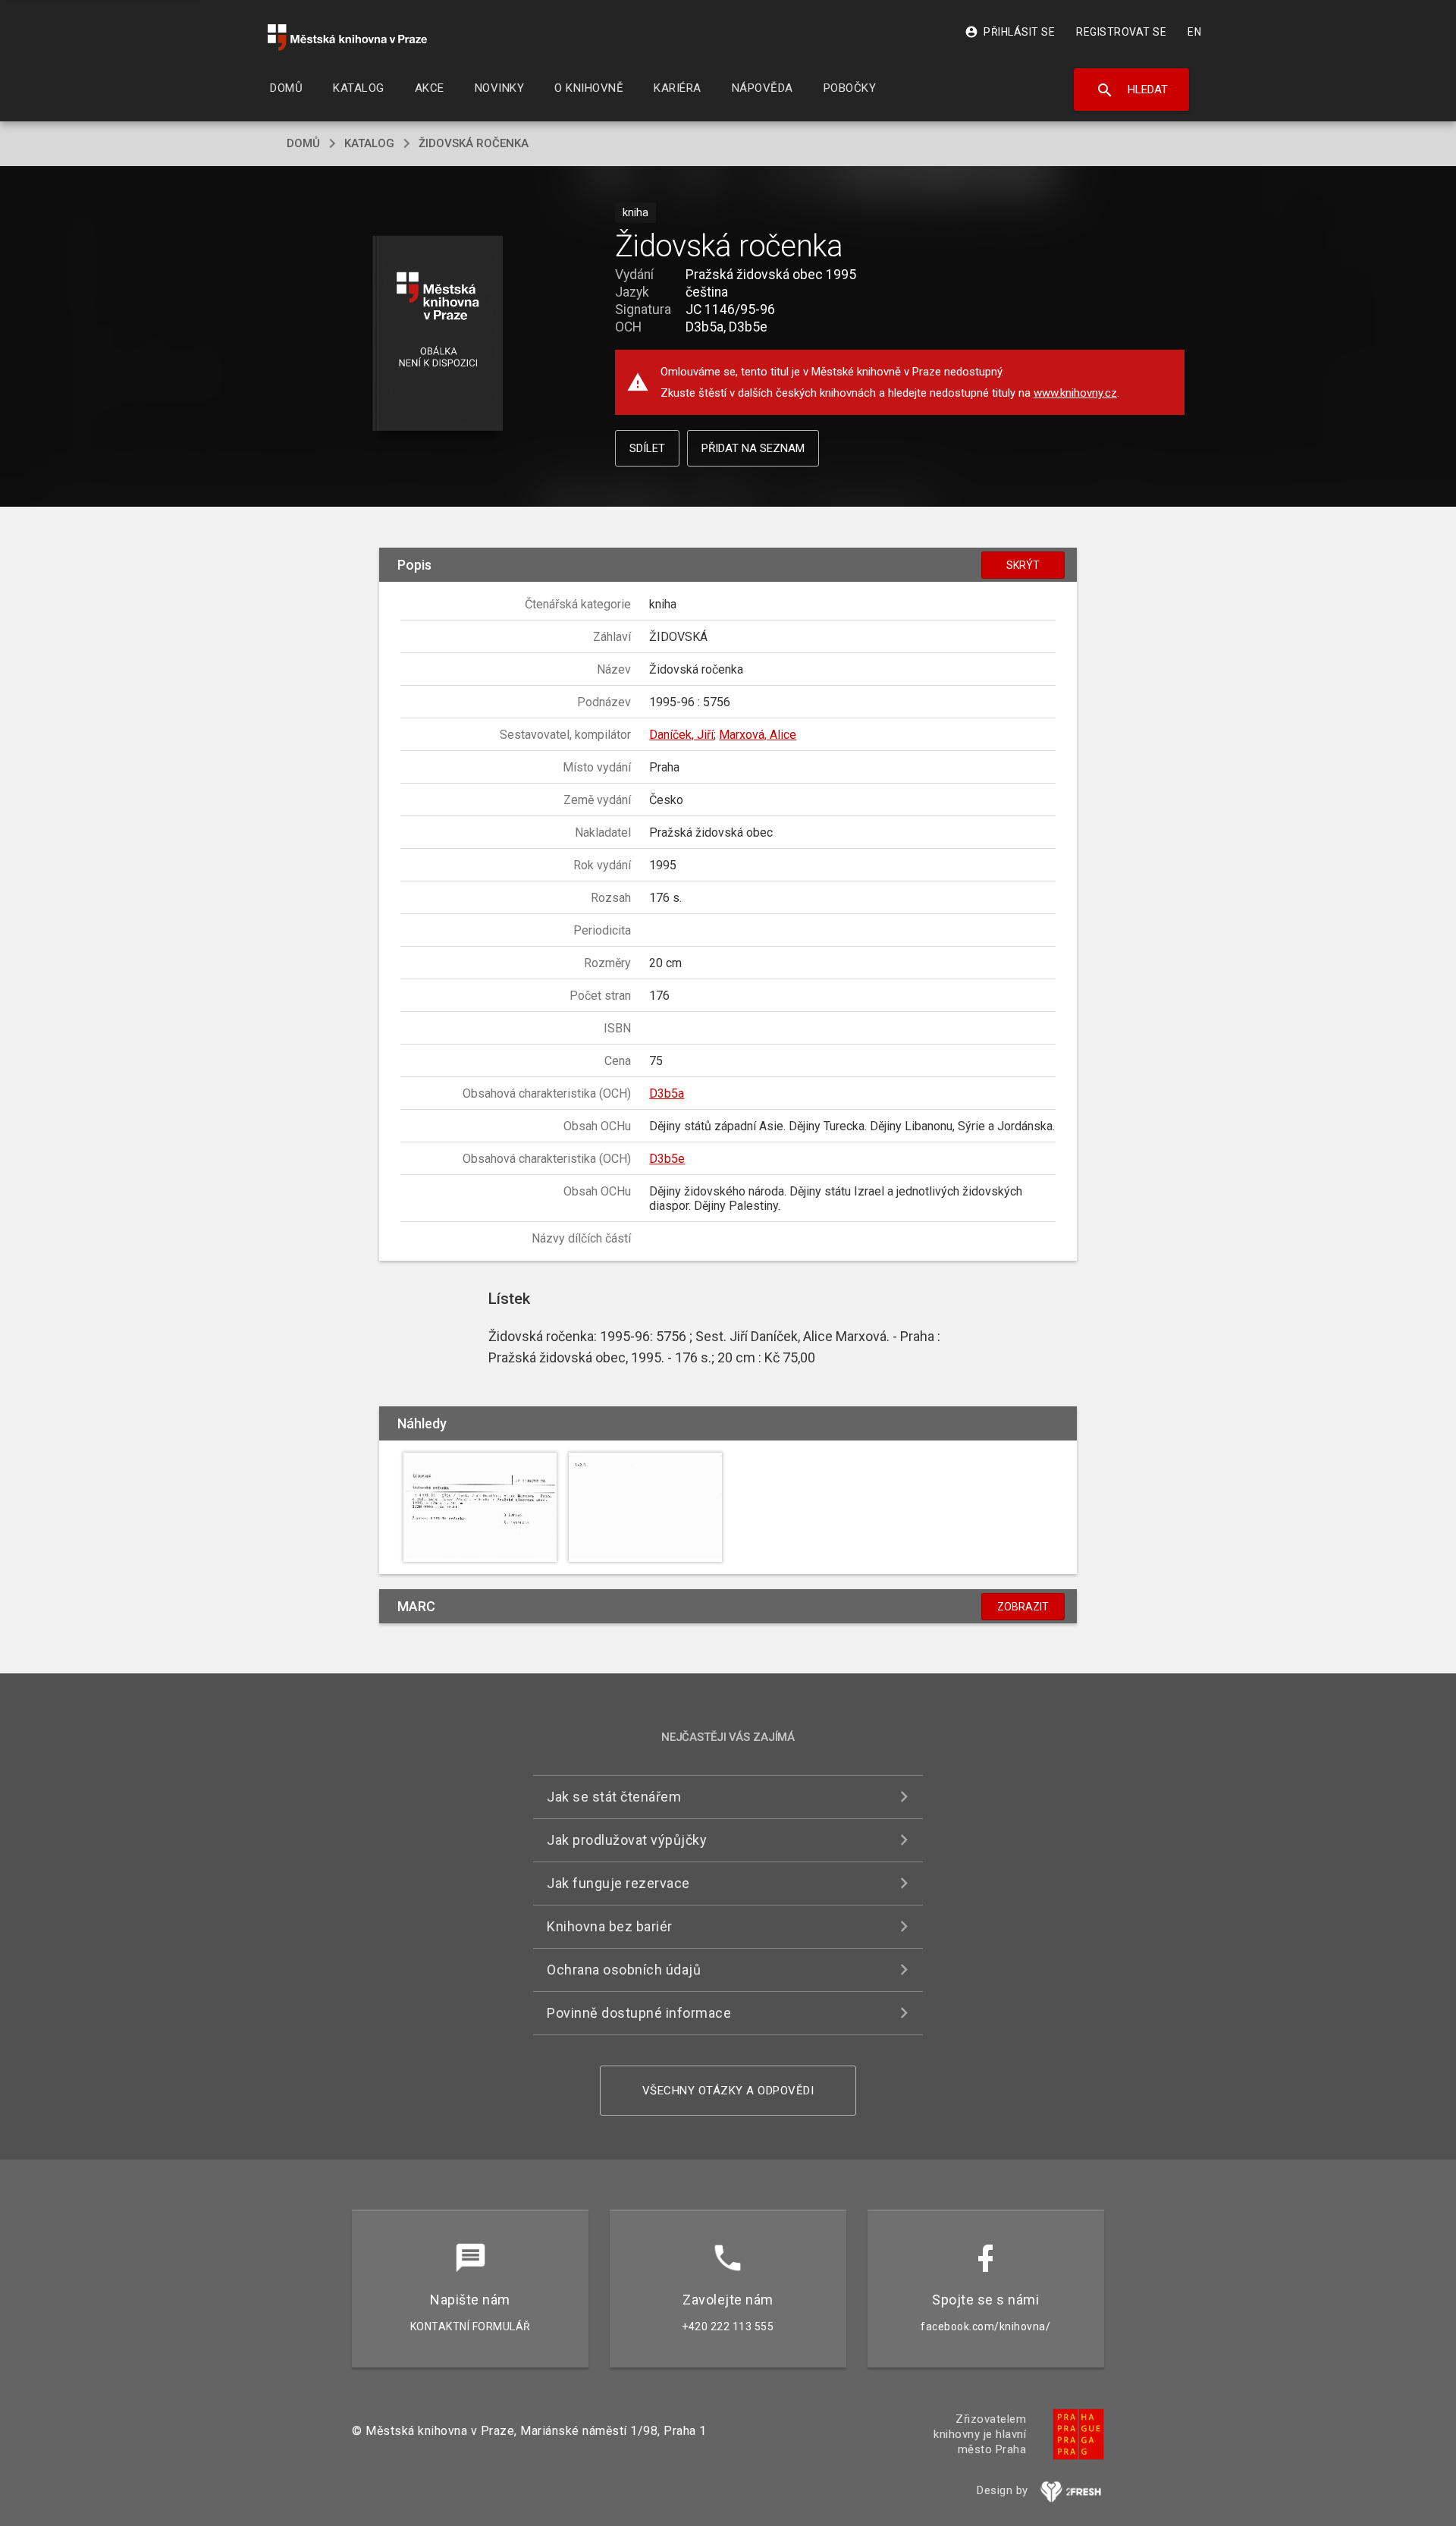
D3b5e (667, 1159)
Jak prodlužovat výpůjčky (627, 1840)
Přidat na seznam (753, 448)
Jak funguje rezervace (618, 1883)
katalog (369, 143)
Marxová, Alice (758, 735)
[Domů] (347, 38)
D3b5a (667, 1093)
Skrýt (1023, 565)
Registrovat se (1121, 32)
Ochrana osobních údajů (624, 1970)
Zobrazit (1023, 1607)
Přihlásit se (1010, 32)
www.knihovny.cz (1075, 393)
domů (303, 143)
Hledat (1132, 90)
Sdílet (647, 448)
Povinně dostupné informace (639, 2013)
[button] (438, 334)
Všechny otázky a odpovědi (728, 2091)
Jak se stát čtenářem (614, 1797)
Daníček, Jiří (681, 735)
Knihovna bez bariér (610, 1926)
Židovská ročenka (474, 143)
